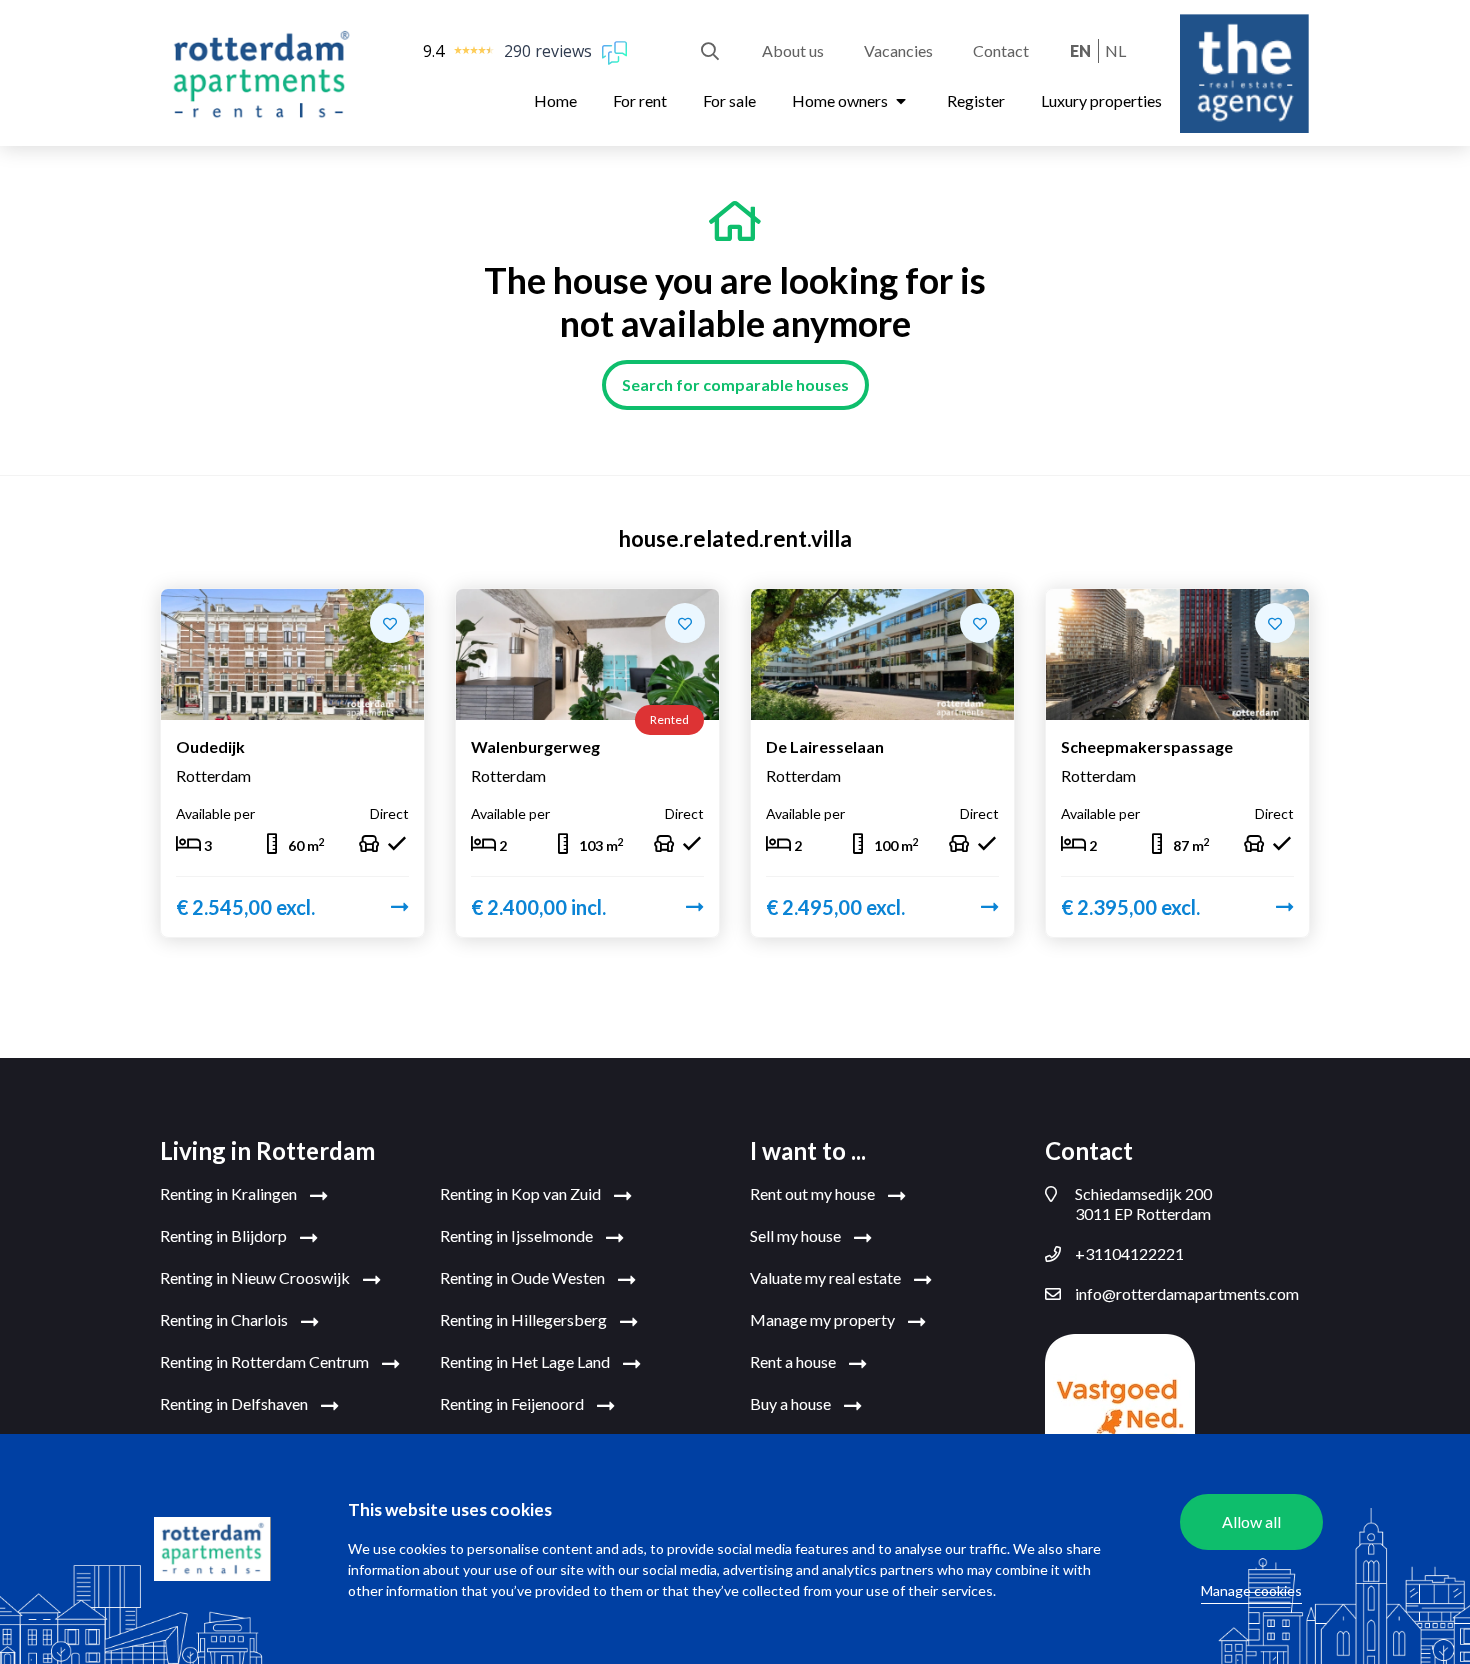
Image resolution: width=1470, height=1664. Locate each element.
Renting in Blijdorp (225, 1235)
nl (1115, 50)
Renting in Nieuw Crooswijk (256, 1277)
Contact (1001, 50)
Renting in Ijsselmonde (518, 1235)
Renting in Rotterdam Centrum (266, 1361)
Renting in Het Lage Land (526, 1361)
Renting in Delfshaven (235, 1403)
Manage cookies (1251, 1590)
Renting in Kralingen (230, 1193)
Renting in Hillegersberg (525, 1319)
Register (976, 100)
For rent (640, 100)
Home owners (841, 100)
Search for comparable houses (735, 384)
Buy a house (792, 1403)
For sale (729, 100)
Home (555, 100)
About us (793, 50)
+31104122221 (1129, 1253)
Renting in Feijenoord (513, 1403)
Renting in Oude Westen (524, 1277)
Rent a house (794, 1361)
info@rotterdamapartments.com (1187, 1293)
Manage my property (824, 1319)
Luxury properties (1101, 100)
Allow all (1251, 1521)
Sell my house (797, 1235)
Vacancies (898, 50)
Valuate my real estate (827, 1277)
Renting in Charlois (225, 1319)
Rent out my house (814, 1193)
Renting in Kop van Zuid (522, 1193)
